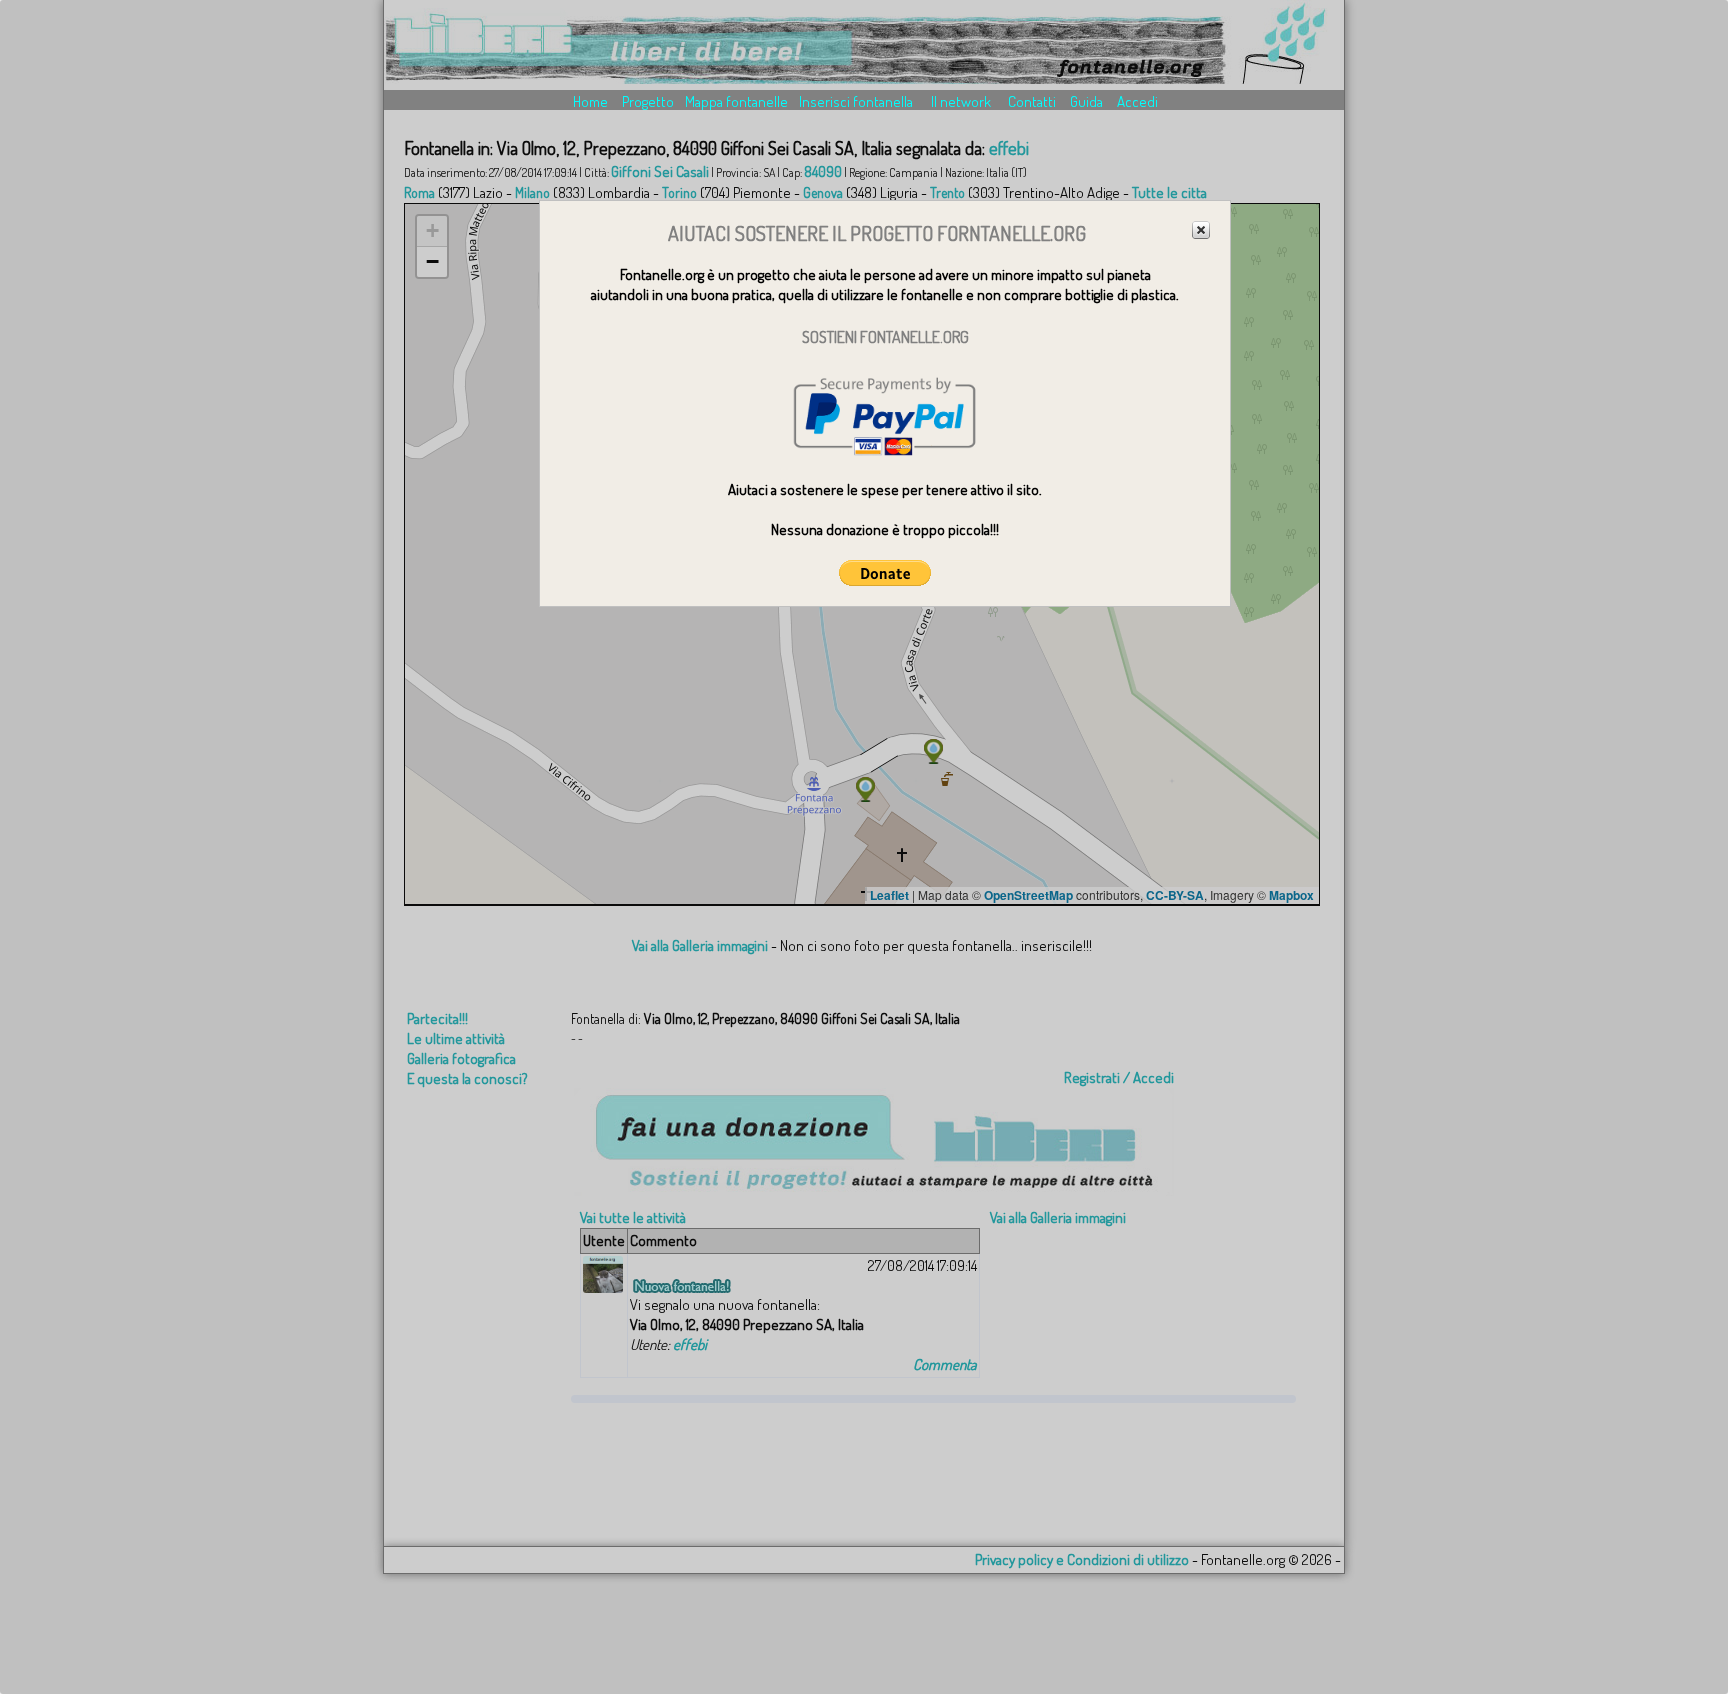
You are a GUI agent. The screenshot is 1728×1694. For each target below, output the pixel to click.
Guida (1086, 101)
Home (590, 101)
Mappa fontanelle (736, 101)
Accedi (1137, 101)
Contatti (1032, 101)
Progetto (648, 101)
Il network (961, 101)
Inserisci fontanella (856, 101)
